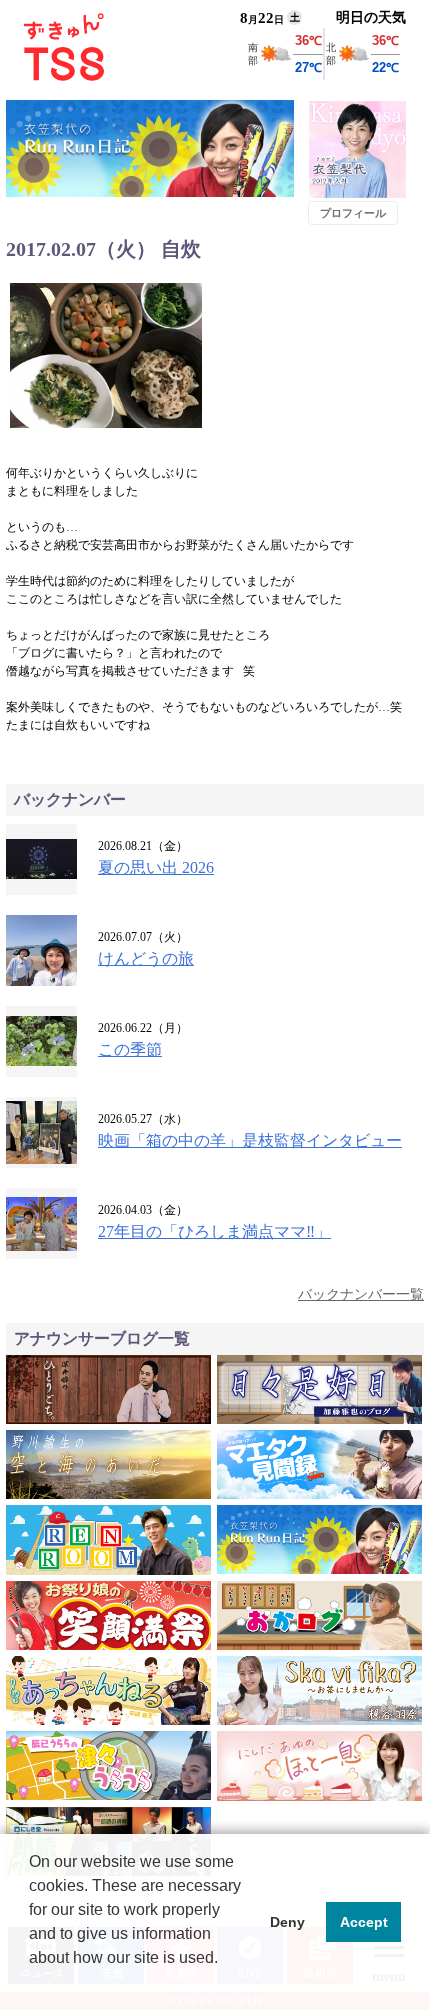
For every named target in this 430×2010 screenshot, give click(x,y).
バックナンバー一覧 (361, 1294)
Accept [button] (364, 1922)
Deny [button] (287, 1922)
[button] (32, 1984)
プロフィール (353, 213)
